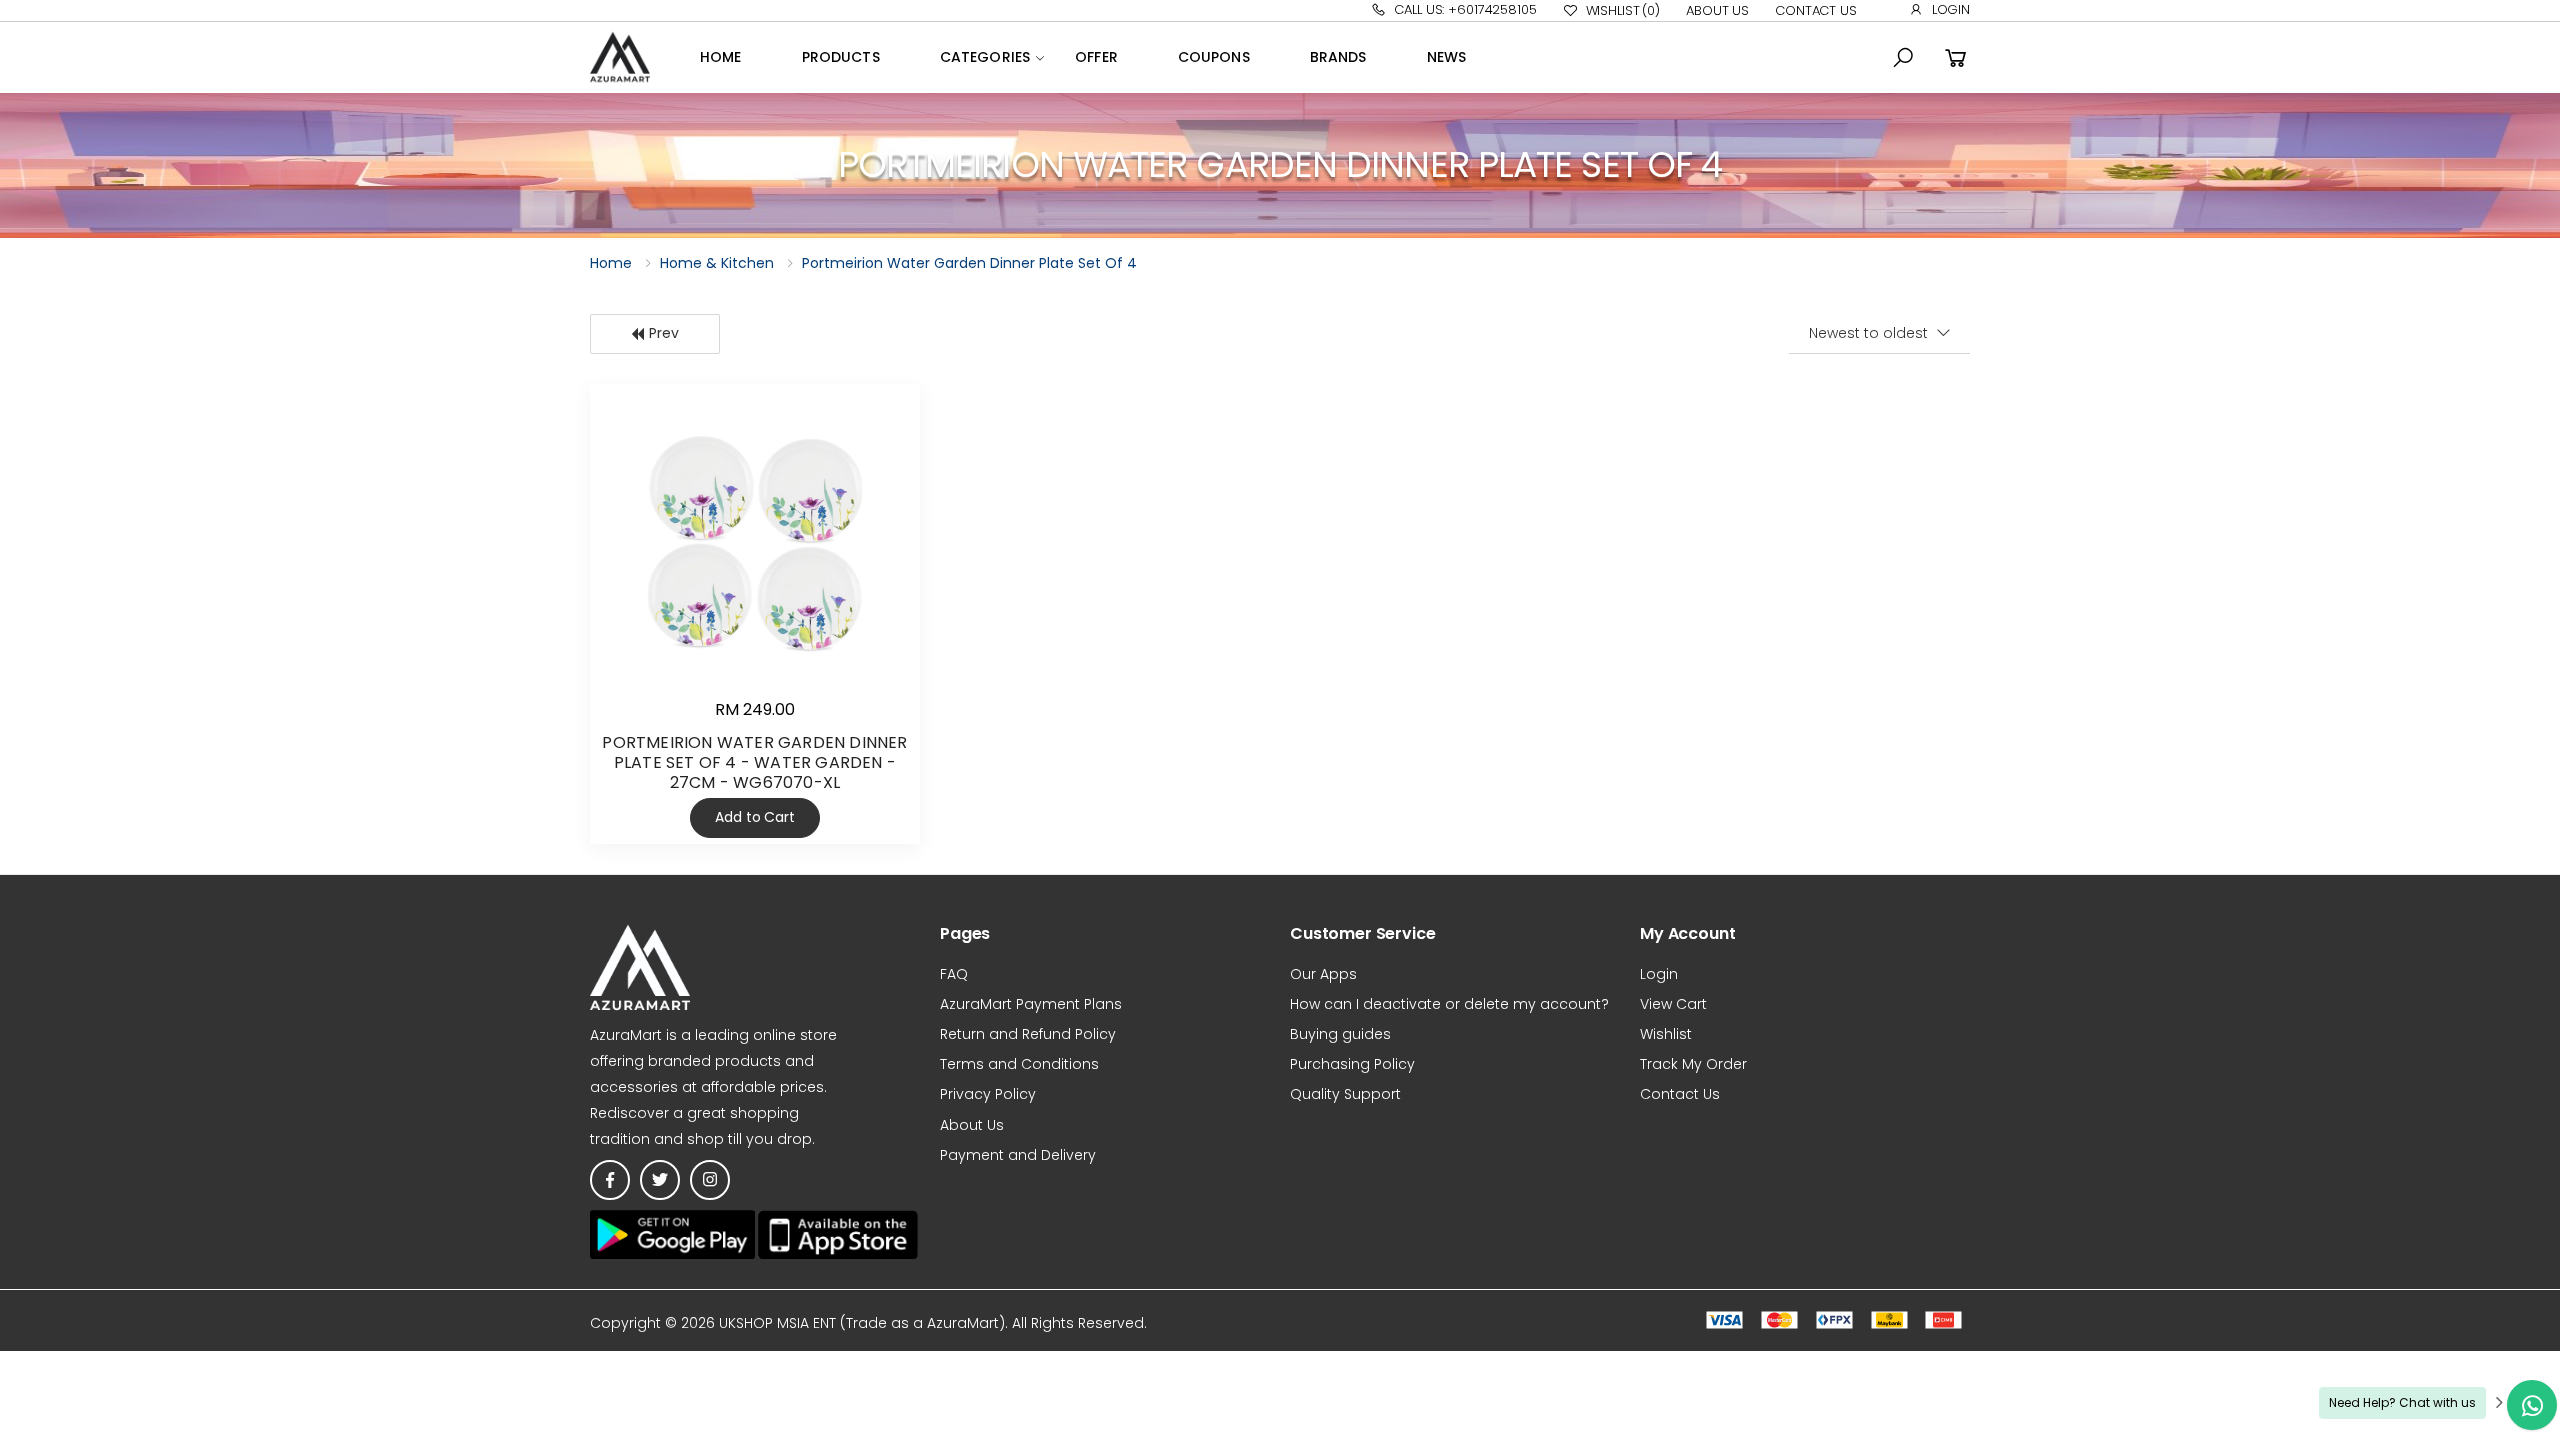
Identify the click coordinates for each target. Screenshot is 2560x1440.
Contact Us (1816, 10)
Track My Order (1693, 1064)
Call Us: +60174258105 (1465, 9)
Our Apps (1323, 974)
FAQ (954, 974)
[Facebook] (610, 1180)
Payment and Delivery (1018, 1155)
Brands (1338, 57)
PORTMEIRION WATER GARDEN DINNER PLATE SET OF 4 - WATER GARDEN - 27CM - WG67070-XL (754, 762)
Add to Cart (754, 817)
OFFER (1096, 57)
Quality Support (1345, 1094)
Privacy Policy (988, 1094)
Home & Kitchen (717, 263)
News (1447, 57)
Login (1951, 9)
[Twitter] (660, 1180)
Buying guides (1340, 1034)
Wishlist (1623, 10)
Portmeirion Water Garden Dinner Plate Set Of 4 (969, 263)
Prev (663, 333)
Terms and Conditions (1019, 1064)
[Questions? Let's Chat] (2532, 1405)
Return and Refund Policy (1028, 1034)
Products (841, 57)
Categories (985, 57)
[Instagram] (710, 1180)
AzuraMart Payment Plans (1031, 1004)
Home (721, 57)
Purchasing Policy (1352, 1064)
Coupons (1214, 57)
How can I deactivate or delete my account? (1449, 1004)
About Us (1717, 10)
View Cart (1673, 1004)
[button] (1903, 58)
